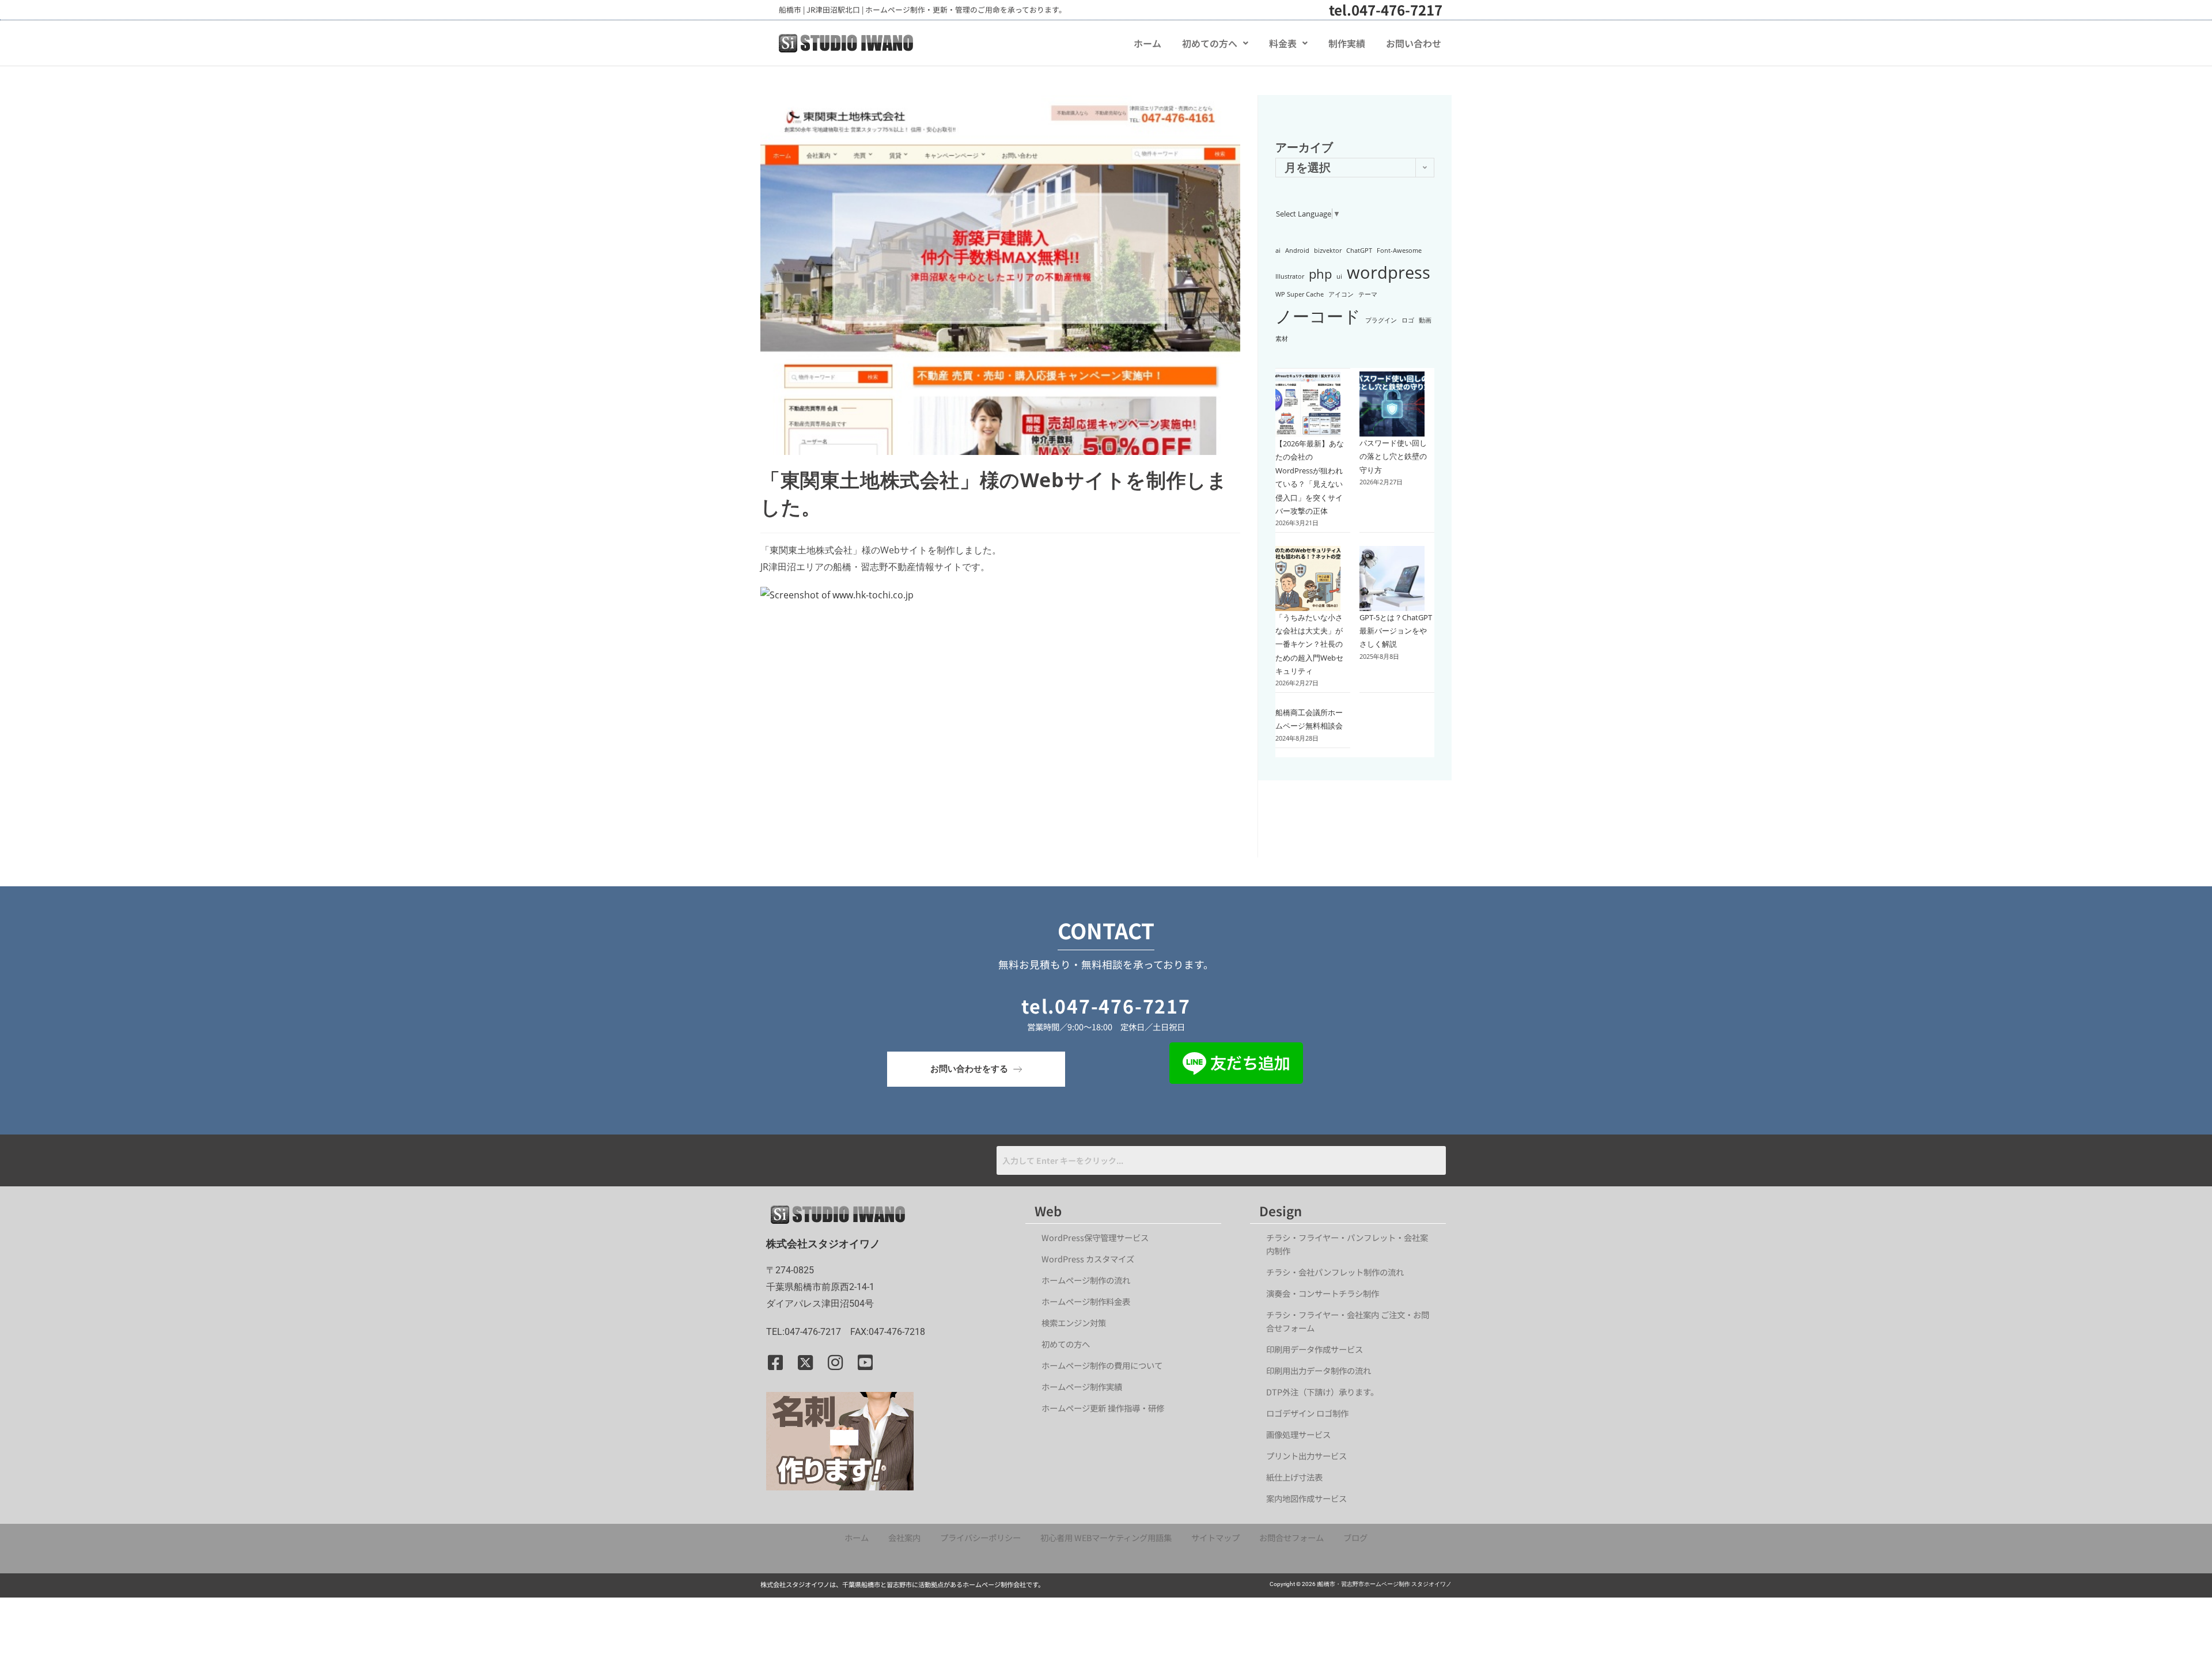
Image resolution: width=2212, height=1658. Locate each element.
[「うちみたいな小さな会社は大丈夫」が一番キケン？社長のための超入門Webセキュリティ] (1308, 578)
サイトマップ (1215, 1537)
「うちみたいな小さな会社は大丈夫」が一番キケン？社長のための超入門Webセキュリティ (1309, 644)
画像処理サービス (1298, 1434)
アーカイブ (1304, 147)
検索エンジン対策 (1078, 1323)
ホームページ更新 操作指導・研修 (1103, 1408)
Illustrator (1290, 276)
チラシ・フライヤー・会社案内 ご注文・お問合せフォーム (1348, 1321)
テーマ (1368, 294)
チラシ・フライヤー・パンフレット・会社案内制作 (1347, 1244)
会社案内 (904, 1537)
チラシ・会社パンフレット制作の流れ (1335, 1272)
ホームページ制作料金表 (1086, 1301)
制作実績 (1347, 43)
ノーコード (1318, 316)
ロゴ (1408, 320)
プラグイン (1381, 320)
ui (1339, 276)
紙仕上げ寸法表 (1294, 1477)
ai (1278, 251)
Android (1297, 251)
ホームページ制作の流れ (1086, 1280)
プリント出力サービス (1306, 1456)
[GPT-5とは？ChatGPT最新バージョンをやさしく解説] (1392, 578)
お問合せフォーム (1291, 1537)
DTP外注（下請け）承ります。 (1322, 1392)
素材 (1282, 339)
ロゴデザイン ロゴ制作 (1307, 1413)
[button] (1215, 43)
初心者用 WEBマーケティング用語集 (1106, 1537)
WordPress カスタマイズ (1088, 1259)
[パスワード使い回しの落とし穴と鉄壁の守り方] (1392, 404)
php (1320, 274)
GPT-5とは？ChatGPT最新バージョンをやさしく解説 (1396, 631)
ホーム (1147, 43)
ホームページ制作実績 (1082, 1386)
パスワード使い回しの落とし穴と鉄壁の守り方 (1393, 456)
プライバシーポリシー (980, 1537)
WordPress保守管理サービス (1095, 1237)
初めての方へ (1210, 43)
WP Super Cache (1300, 294)
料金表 (1283, 43)
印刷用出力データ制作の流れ (1319, 1370)
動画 (1425, 320)
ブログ (1355, 1537)
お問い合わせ (1414, 43)
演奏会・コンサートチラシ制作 (1323, 1293)
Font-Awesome (1399, 251)
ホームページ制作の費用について (1102, 1365)
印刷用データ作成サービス (1315, 1349)
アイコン (1341, 294)
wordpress (1389, 272)
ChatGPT (1359, 251)
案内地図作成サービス (1306, 1498)
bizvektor (1328, 251)
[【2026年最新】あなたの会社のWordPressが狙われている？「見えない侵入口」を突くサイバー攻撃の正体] (1308, 405)
